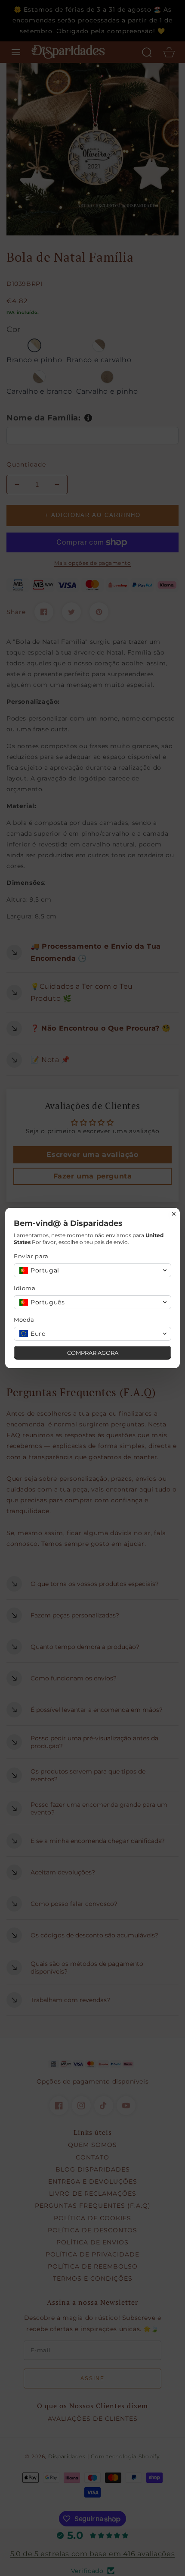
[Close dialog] (174, 1214)
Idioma (25, 1288)
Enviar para (31, 1256)
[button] (92, 1270)
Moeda (24, 1319)
